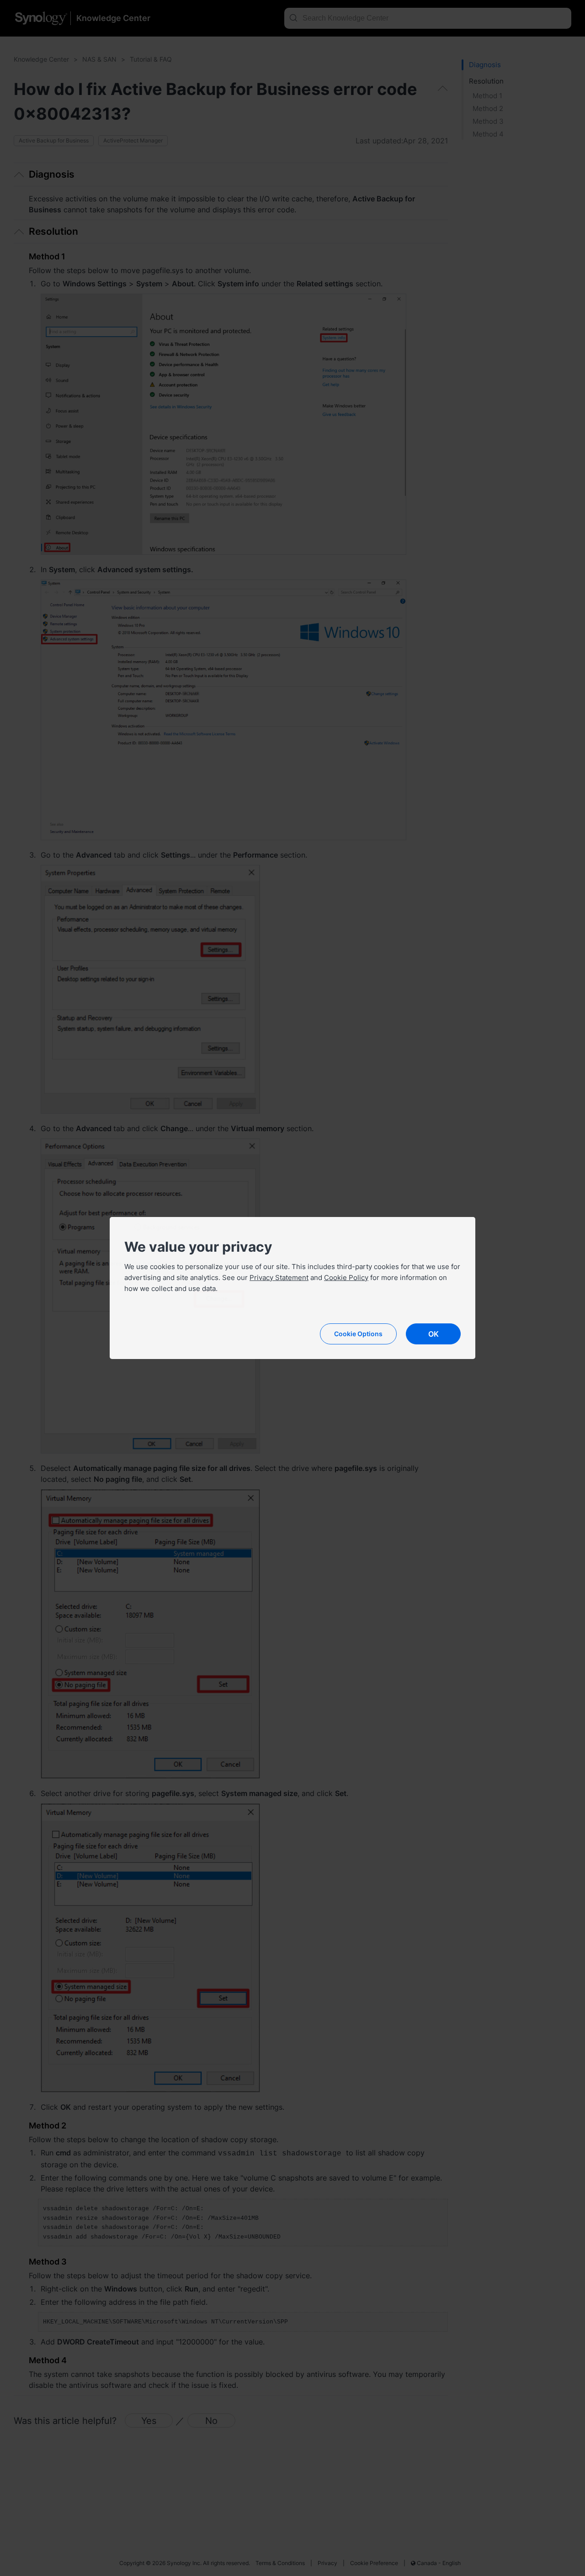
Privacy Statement (279, 1277)
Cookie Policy (346, 1277)
